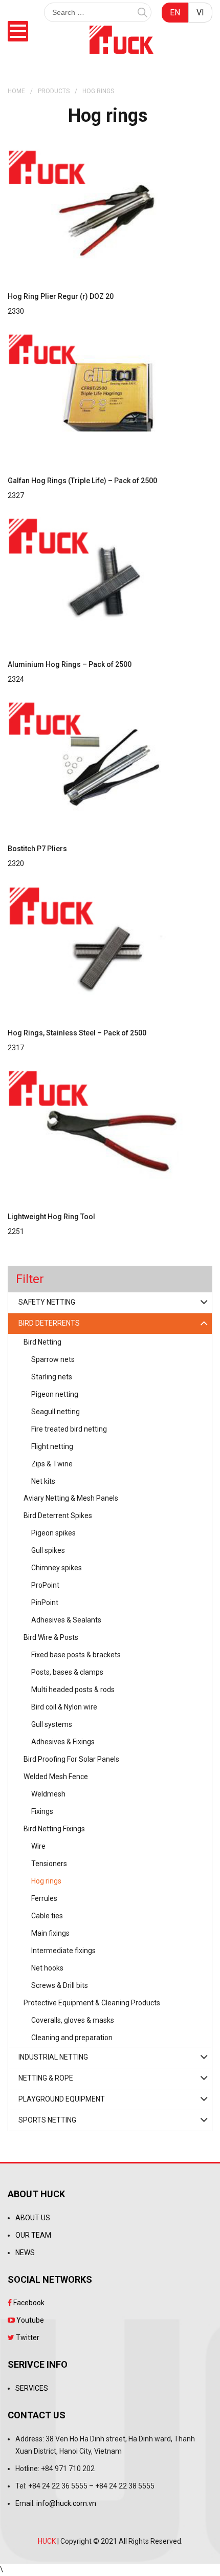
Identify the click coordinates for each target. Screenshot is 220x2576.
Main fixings (50, 1933)
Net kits (43, 1481)
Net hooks (47, 1968)
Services (32, 2388)
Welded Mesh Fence (56, 1777)
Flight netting (52, 1446)
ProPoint (45, 1585)
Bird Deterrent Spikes (58, 1516)
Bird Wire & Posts (51, 1637)
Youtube (29, 2320)
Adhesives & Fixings (63, 1742)
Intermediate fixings (63, 1951)
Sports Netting (47, 2120)
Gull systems (52, 1724)
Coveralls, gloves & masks (73, 2020)
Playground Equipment (62, 2099)
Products (54, 91)
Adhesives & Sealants (66, 1620)
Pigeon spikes (53, 1533)
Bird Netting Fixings (54, 1829)
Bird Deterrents (49, 1323)
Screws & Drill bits (60, 1985)
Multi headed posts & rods (73, 1690)
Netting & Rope (46, 2078)
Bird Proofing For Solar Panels (71, 1759)
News (25, 2253)
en (175, 13)
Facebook (28, 2303)
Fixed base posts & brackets (76, 1655)
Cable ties (47, 1916)
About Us (33, 2218)
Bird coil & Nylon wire (64, 1707)
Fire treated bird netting (69, 1429)
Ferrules (44, 1898)
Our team (33, 2235)
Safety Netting (47, 1302)
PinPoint (45, 1603)
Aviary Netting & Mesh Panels (71, 1498)
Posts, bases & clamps (67, 1672)
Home (16, 91)
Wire (38, 1846)
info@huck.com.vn (66, 2503)
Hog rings (46, 1881)
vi (200, 13)
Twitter (27, 2337)
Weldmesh (48, 1794)
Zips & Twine (52, 1464)
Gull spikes (48, 1550)
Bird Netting (42, 1342)
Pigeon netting (55, 1394)
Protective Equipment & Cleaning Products (92, 2003)
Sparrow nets (53, 1359)
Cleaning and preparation (72, 2038)
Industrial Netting (53, 2057)
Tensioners (49, 1864)
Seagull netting (56, 1412)
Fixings (42, 1811)
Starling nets (52, 1377)
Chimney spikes (57, 1568)
